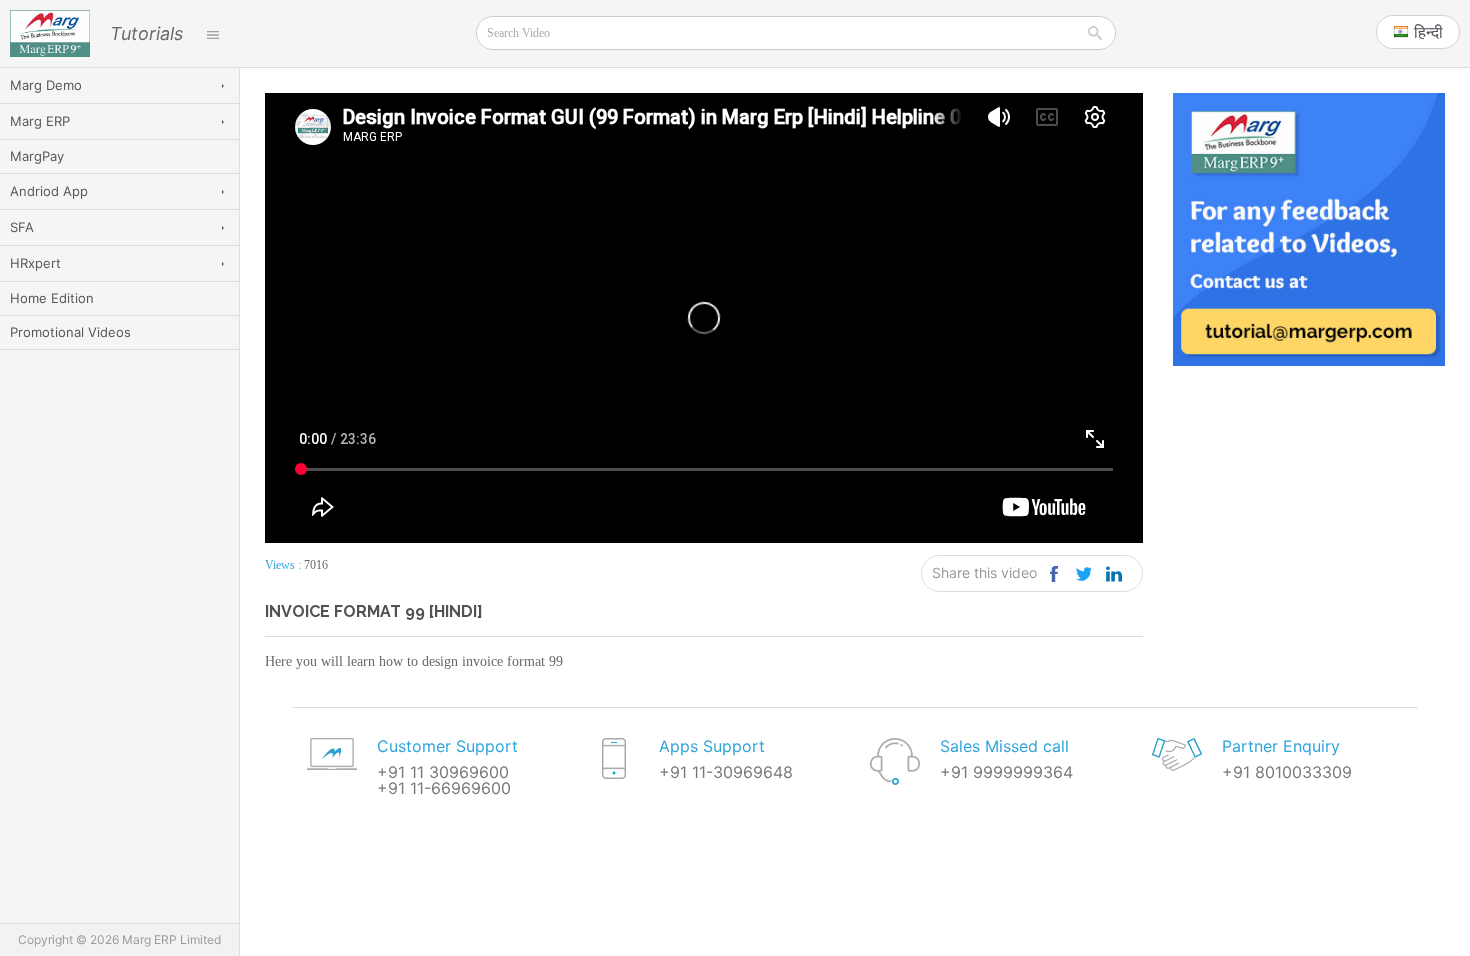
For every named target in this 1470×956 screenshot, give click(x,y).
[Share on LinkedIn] (1114, 573)
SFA (22, 227)
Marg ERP (40, 121)
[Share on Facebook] (1054, 573)
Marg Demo (46, 85)
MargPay (37, 156)
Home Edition (52, 298)
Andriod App (49, 191)
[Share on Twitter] (1084, 573)
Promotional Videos (70, 332)
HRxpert (35, 263)
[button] (1418, 32)
